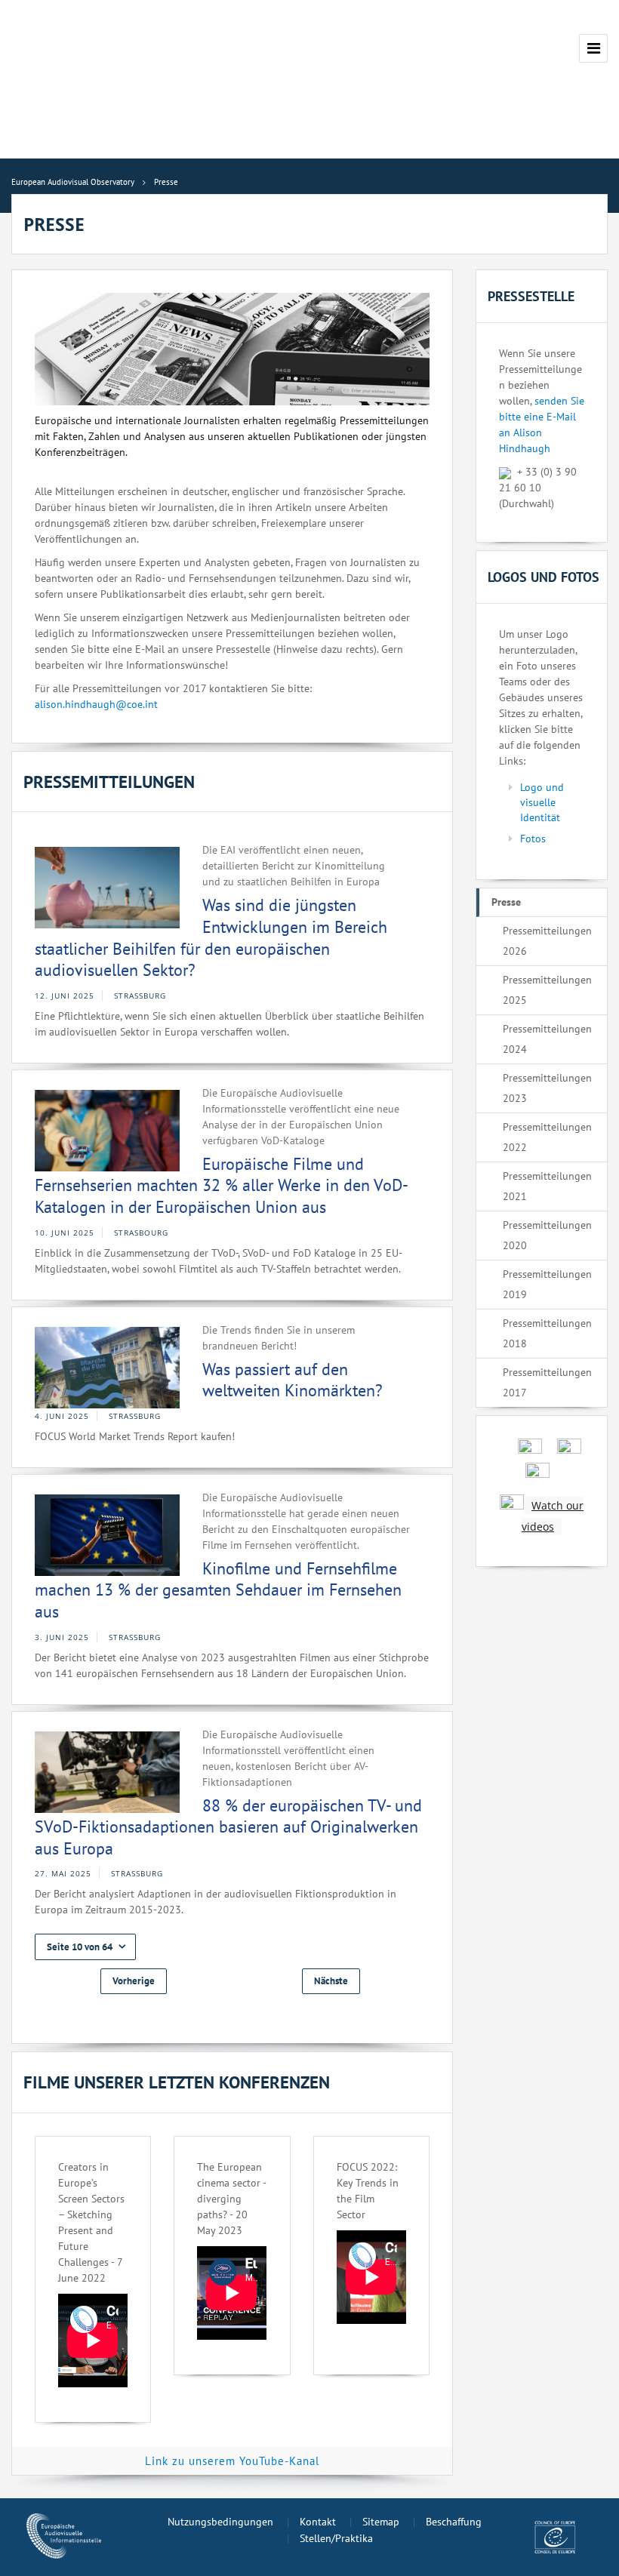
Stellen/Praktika (336, 2538)
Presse (506, 902)
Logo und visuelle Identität (542, 802)
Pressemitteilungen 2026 (547, 941)
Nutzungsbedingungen (220, 2522)
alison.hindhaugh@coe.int (96, 704)
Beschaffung (454, 2522)
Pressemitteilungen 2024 (547, 1039)
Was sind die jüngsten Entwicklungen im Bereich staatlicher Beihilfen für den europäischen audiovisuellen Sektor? (211, 937)
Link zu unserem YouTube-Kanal (232, 2461)
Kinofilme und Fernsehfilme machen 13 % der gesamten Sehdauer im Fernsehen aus (218, 1590)
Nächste (331, 1981)
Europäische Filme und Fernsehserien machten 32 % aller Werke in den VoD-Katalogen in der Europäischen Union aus (222, 1185)
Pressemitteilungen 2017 (547, 1382)
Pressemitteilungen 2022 (547, 1137)
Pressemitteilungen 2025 (547, 990)
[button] (85, 1947)
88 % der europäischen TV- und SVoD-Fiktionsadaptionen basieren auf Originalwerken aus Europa (228, 1827)
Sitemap (381, 2522)
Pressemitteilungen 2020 (547, 1235)
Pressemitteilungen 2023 (547, 1088)
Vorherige (134, 1981)
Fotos (533, 839)
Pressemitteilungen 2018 (547, 1333)
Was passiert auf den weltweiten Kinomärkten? (293, 1380)
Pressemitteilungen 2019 (547, 1284)
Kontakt (318, 2522)
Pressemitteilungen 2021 (547, 1186)
